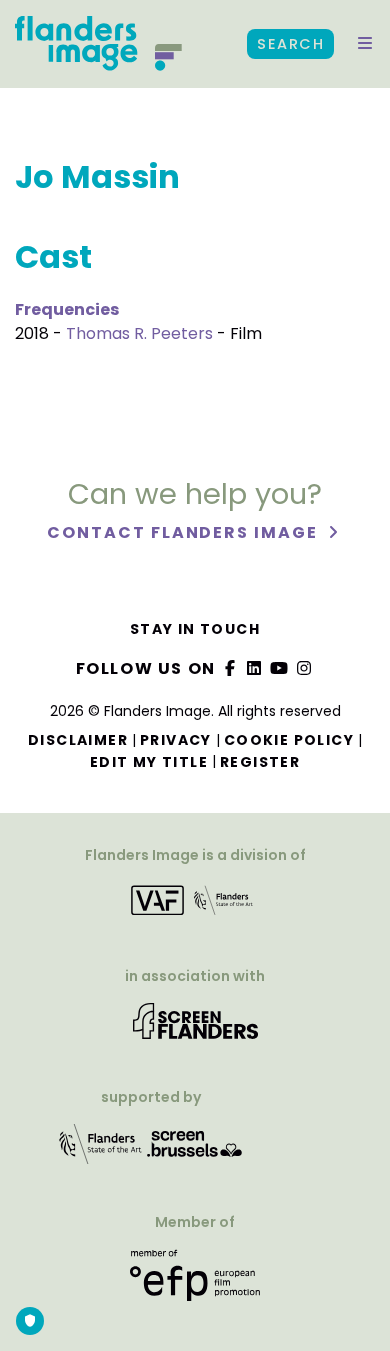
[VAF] (194, 906)
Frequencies (67, 309)
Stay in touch (195, 629)
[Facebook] (230, 668)
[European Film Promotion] (194, 1282)
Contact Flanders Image (184, 532)
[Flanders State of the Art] (101, 1150)
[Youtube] (280, 668)
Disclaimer (78, 740)
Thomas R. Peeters (139, 333)
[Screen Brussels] (195, 1150)
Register (260, 762)
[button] (365, 44)
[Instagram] (304, 668)
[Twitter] (255, 668)
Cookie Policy (289, 740)
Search (290, 44)
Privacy (176, 740)
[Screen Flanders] (195, 1027)
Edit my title (149, 762)
